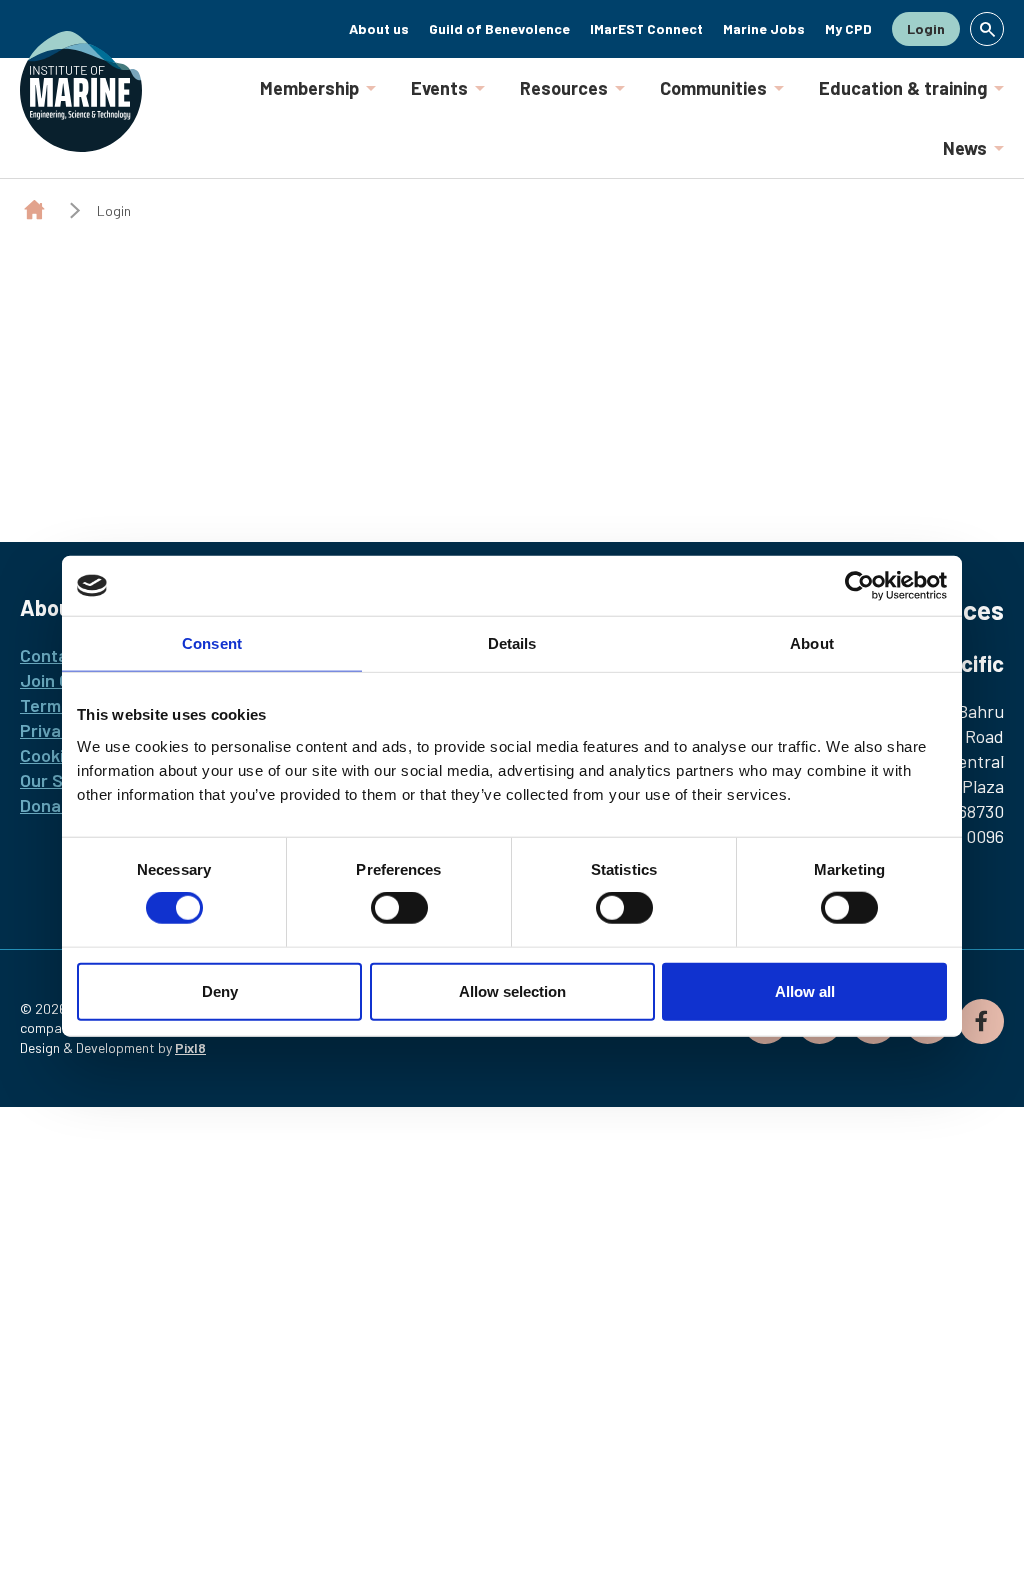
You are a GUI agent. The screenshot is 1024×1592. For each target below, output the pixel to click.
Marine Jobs (764, 28)
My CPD (848, 28)
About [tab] (812, 643)
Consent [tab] (212, 643)
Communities (713, 88)
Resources (564, 88)
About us (379, 28)
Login (926, 28)
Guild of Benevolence (499, 28)
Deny (220, 990)
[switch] (399, 908)
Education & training (903, 88)
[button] (987, 29)
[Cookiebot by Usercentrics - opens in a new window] (859, 586)
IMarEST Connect (646, 28)
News (965, 148)
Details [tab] (512, 643)
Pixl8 (190, 1047)
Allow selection (512, 990)
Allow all (805, 990)
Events (439, 88)
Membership (309, 88)
